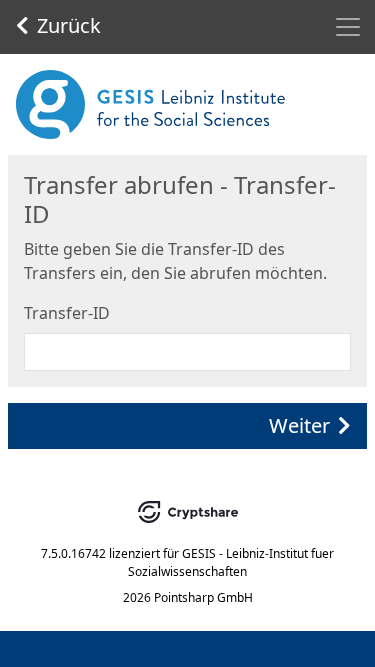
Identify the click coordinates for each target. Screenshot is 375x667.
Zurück (69, 25)
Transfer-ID (67, 313)
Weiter (299, 425)
